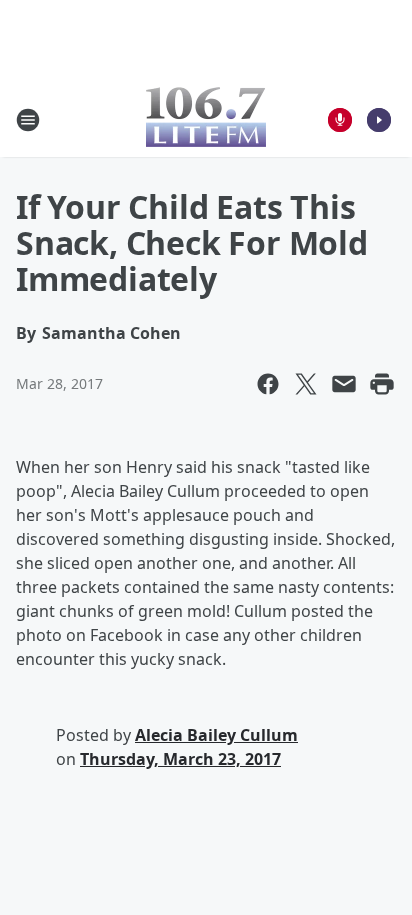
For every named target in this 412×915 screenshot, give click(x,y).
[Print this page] (382, 384)
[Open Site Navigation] (28, 120)
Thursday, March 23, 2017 (180, 759)
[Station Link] (206, 119)
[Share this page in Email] (344, 384)
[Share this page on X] (306, 384)
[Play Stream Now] (379, 120)
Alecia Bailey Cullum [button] (216, 735)
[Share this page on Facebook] (268, 384)
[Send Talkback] (340, 120)
